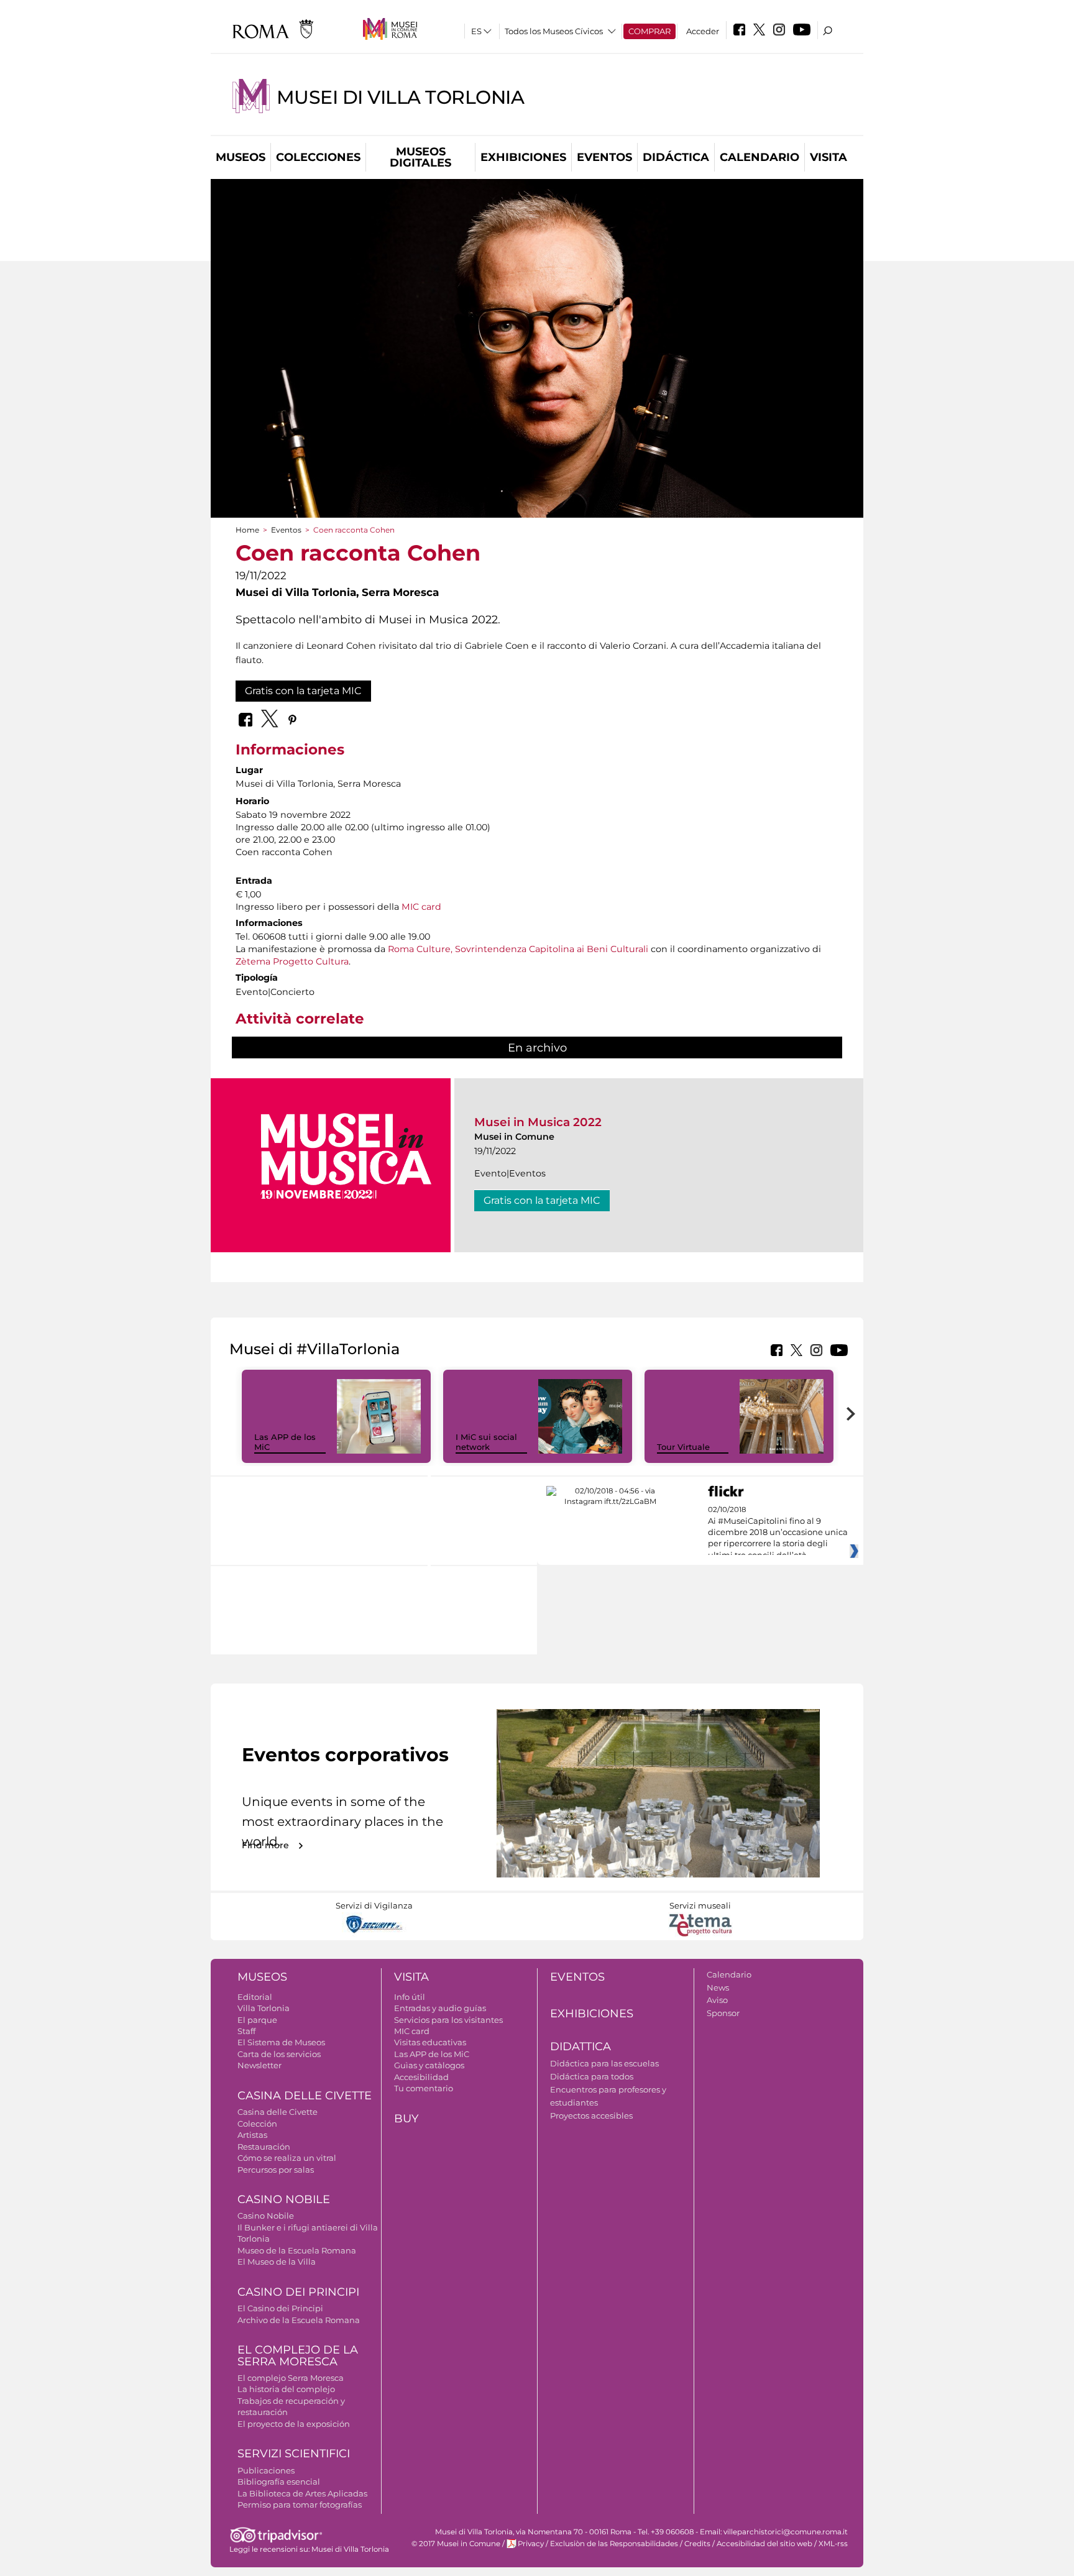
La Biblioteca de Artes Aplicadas (302, 2493)
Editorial (255, 1997)
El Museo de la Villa (277, 2262)
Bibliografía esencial (279, 2482)
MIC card (421, 907)
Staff (246, 2031)
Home (247, 530)
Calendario (760, 157)
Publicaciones (266, 2470)
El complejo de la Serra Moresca (298, 2356)
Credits (697, 2544)
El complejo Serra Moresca (291, 2378)
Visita (828, 157)
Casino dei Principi (298, 2292)
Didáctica (676, 157)
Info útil (410, 1997)
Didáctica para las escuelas (604, 2063)
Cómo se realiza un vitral (287, 2158)
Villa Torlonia (264, 2008)
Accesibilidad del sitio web (764, 2544)
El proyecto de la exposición (294, 2424)
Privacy (531, 2544)
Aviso (717, 2000)
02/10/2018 (778, 1533)
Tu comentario (424, 2088)
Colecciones (318, 157)
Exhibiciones (523, 157)
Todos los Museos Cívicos (554, 31)
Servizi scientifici (294, 2454)
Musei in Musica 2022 (538, 1122)
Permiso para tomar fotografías (300, 2505)
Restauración (264, 2147)
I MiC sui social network (486, 1442)
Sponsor (723, 2013)
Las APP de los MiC (432, 2054)
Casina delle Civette (305, 2096)
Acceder (703, 31)
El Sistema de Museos (281, 2042)
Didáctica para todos (592, 2076)
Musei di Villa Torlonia (400, 97)
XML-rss (833, 2544)
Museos (241, 157)
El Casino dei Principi (280, 2308)
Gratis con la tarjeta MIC (303, 691)
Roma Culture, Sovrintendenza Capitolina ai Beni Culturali (518, 949)
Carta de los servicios (279, 2054)
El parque (257, 2020)
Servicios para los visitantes (448, 2020)
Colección (257, 2124)
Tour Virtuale (683, 1447)
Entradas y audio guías (440, 2008)
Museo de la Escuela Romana (297, 2250)
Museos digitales (420, 157)
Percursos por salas (276, 2170)
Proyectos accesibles (591, 2115)
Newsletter (259, 2065)
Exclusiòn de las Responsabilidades (614, 2544)
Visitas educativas (430, 2042)
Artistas (252, 2135)
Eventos (604, 157)
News (718, 1987)
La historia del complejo (286, 2389)
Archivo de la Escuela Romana (299, 2320)
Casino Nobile (284, 2199)
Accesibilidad (421, 2077)
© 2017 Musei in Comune (456, 2544)
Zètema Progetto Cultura (292, 961)
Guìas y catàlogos (429, 2065)
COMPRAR (649, 31)
